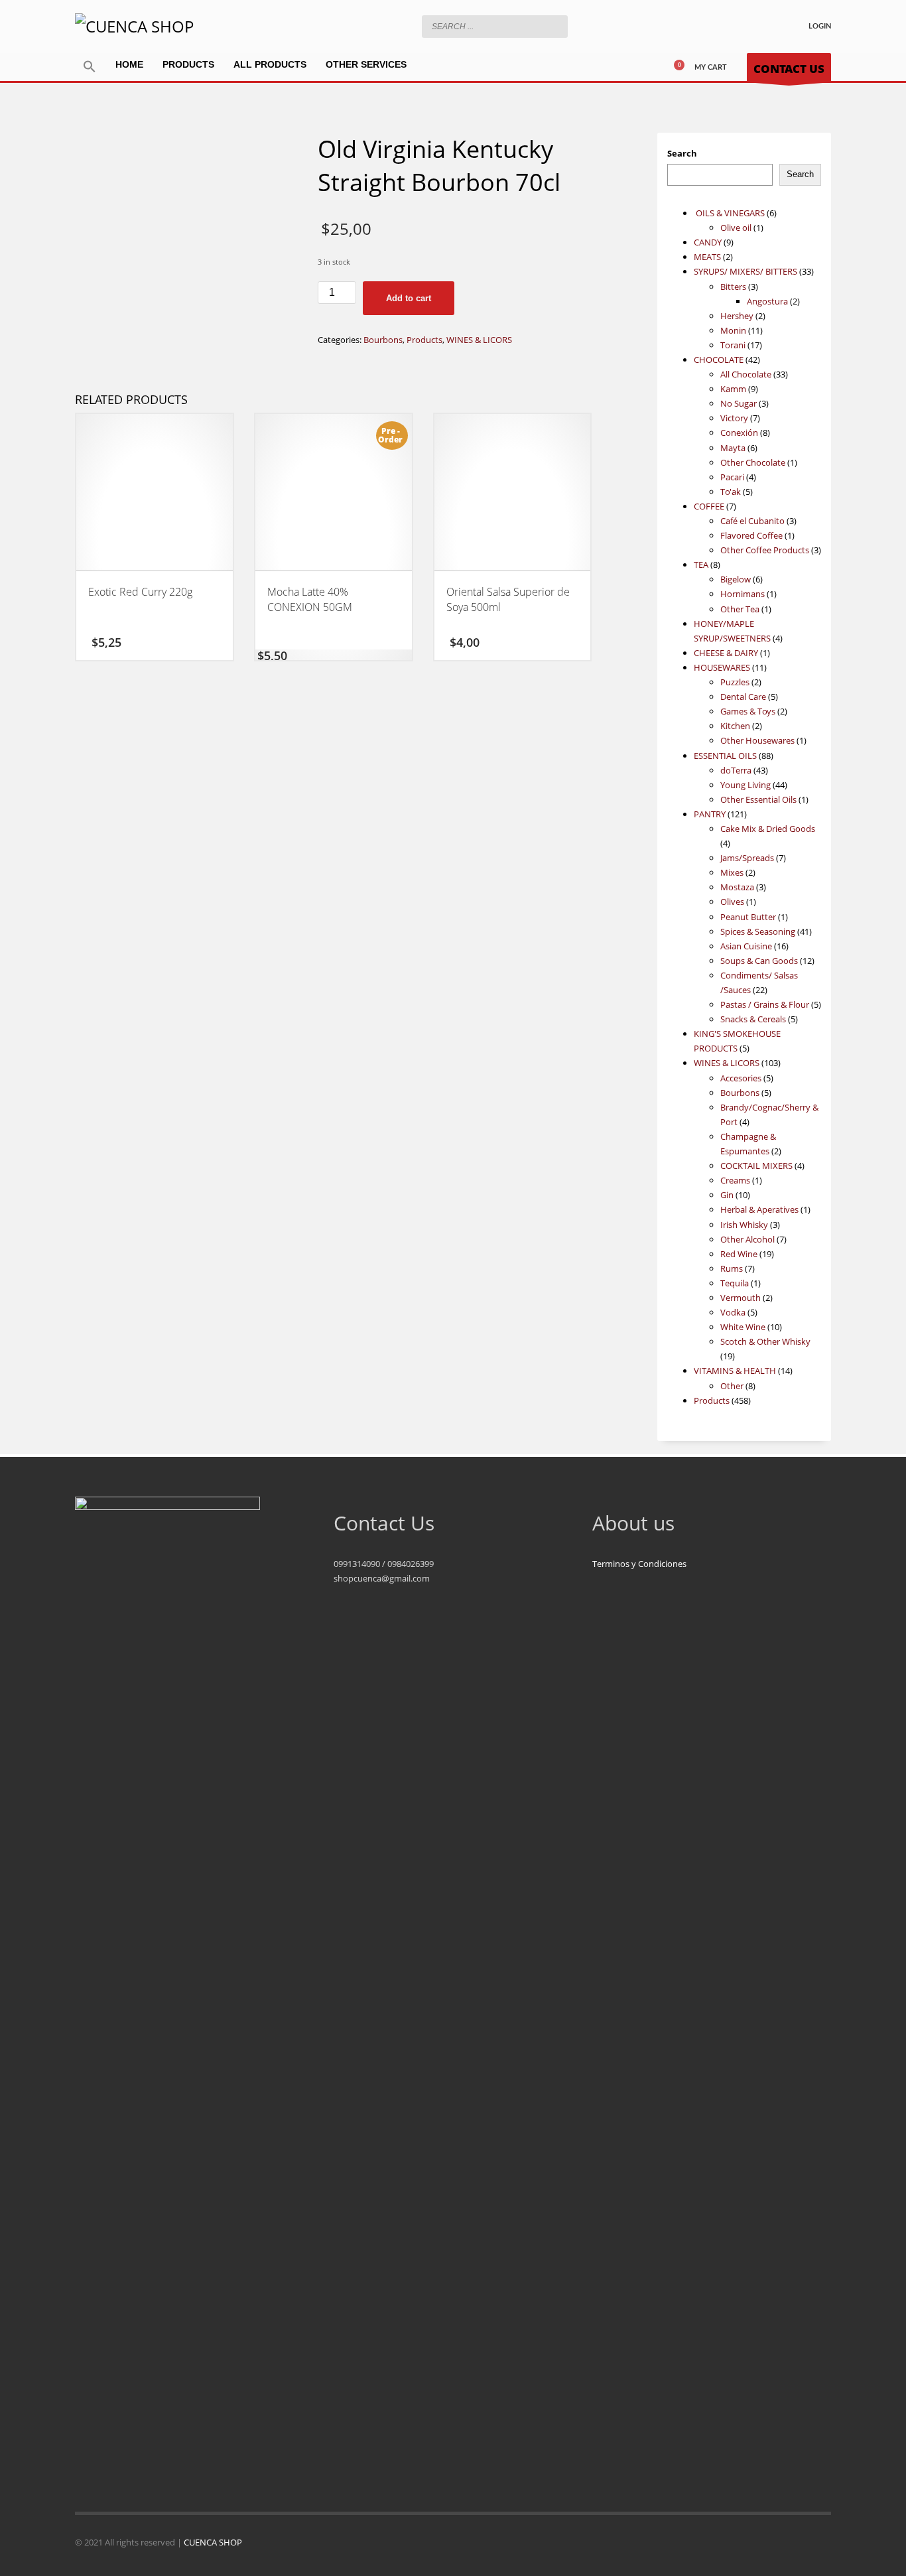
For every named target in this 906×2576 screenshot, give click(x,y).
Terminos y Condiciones (639, 1564)
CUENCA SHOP (213, 2542)
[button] (90, 67)
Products (424, 340)
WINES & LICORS (479, 340)
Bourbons (383, 340)
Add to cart (409, 298)
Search (682, 153)
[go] (554, 26)
